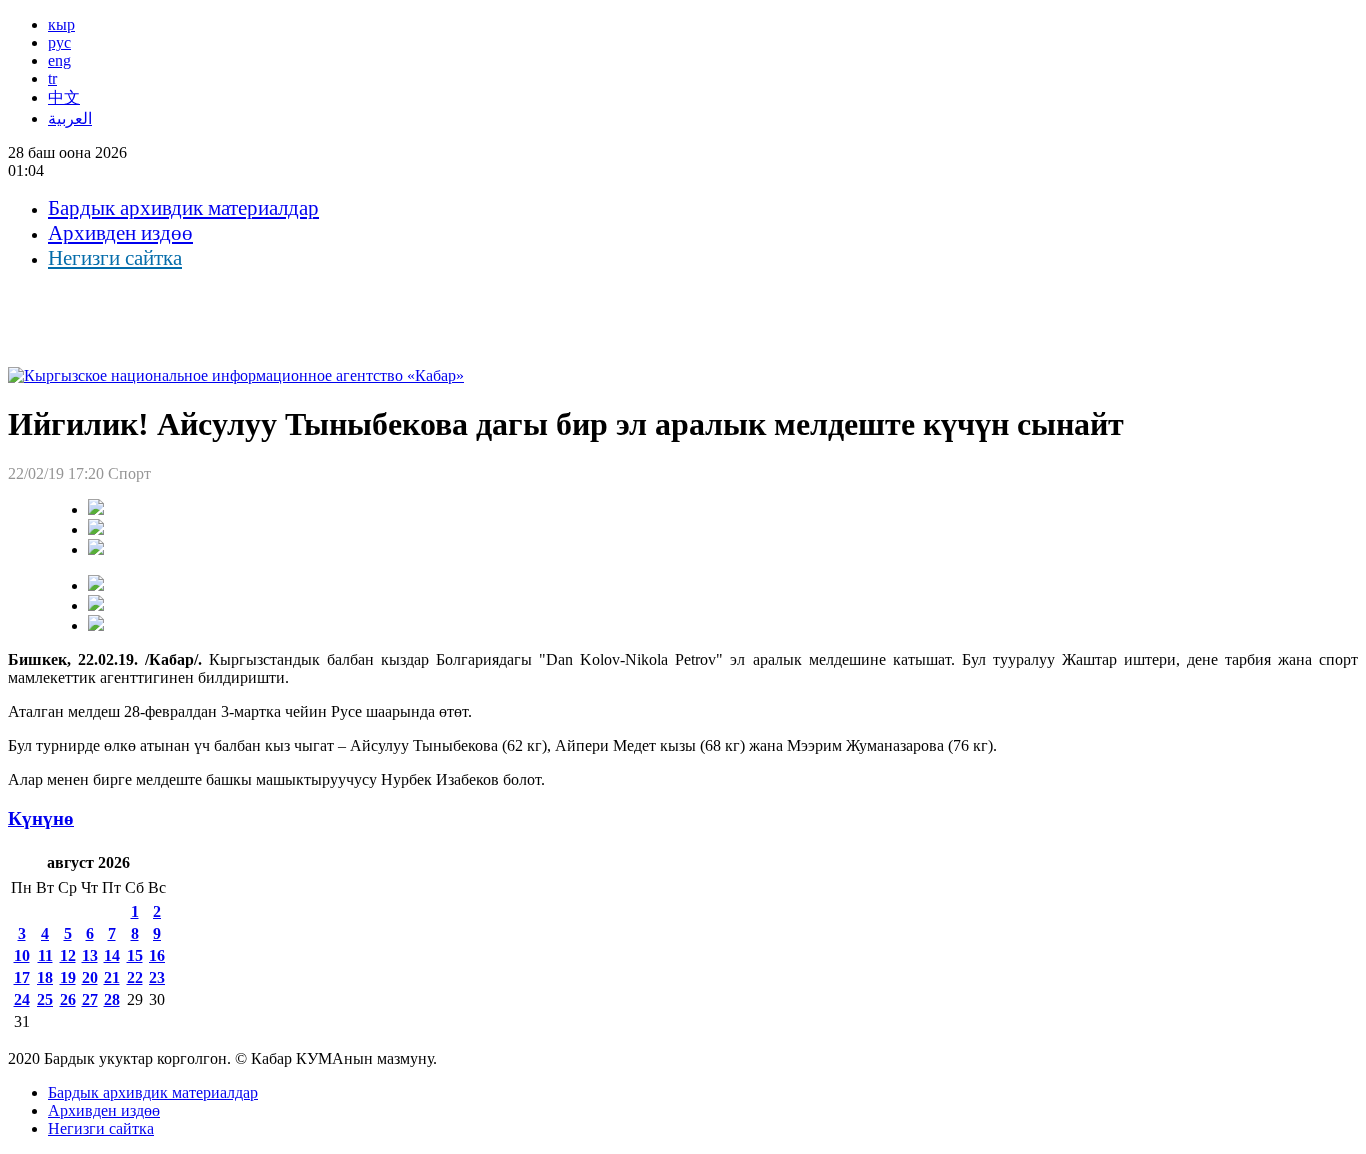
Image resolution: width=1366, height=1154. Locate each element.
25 (45, 999)
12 (68, 955)
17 (22, 977)
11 (45, 955)
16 (157, 955)
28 (112, 999)
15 (135, 955)
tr (52, 78)
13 (90, 955)
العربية (70, 118)
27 (90, 999)
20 (90, 977)
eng (59, 60)
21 (112, 977)
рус (59, 42)
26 (68, 999)
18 (45, 977)
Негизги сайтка (115, 258)
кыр (61, 24)
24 (22, 999)
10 (22, 955)
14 (112, 955)
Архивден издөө (120, 233)
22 (135, 977)
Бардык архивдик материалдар (183, 208)
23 (157, 977)
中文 (64, 97)
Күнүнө (41, 818)
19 (68, 977)
